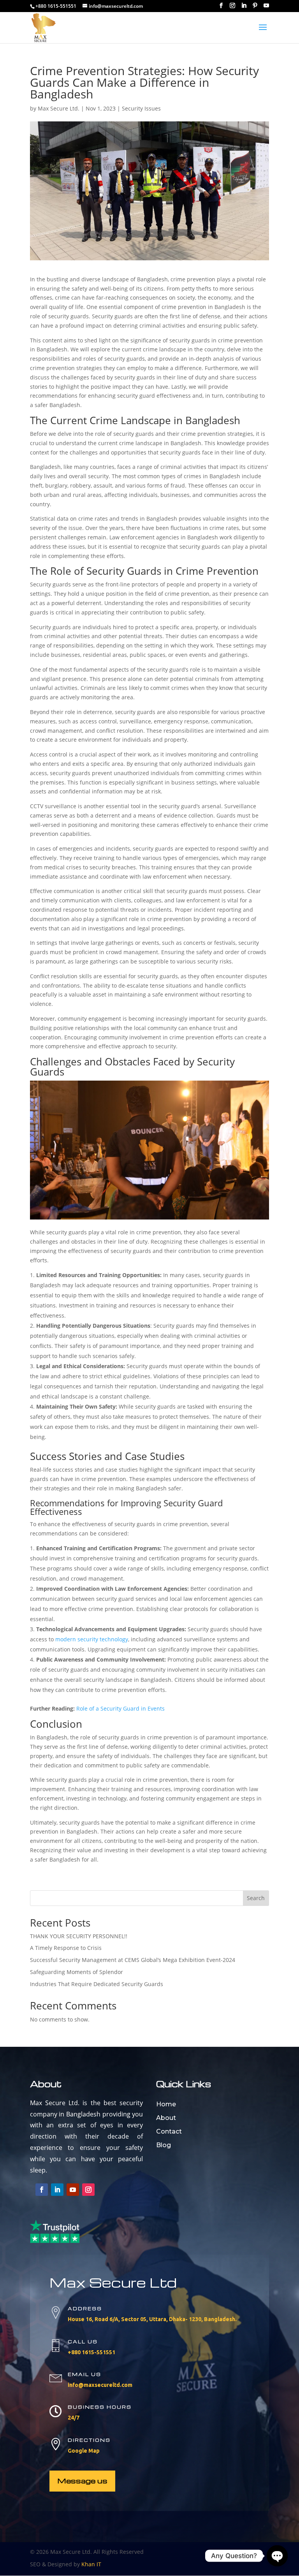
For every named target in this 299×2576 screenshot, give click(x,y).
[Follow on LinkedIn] (57, 2190)
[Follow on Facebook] (42, 2190)
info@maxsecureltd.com (100, 2385)
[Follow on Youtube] (73, 2190)
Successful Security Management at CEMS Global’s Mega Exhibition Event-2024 (133, 1960)
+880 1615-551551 (91, 2352)
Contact (169, 2131)
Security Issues (141, 108)
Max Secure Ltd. (59, 108)
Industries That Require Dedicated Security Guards (97, 1984)
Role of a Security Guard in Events (120, 1708)
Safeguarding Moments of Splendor (77, 1972)
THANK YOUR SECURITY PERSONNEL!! (79, 1936)
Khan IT (91, 2564)
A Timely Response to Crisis (66, 1948)
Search (256, 1898)
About (166, 2118)
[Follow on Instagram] (88, 2190)
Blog (164, 2145)
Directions (89, 2440)
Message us (82, 2480)
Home (166, 2104)
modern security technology (92, 1639)
